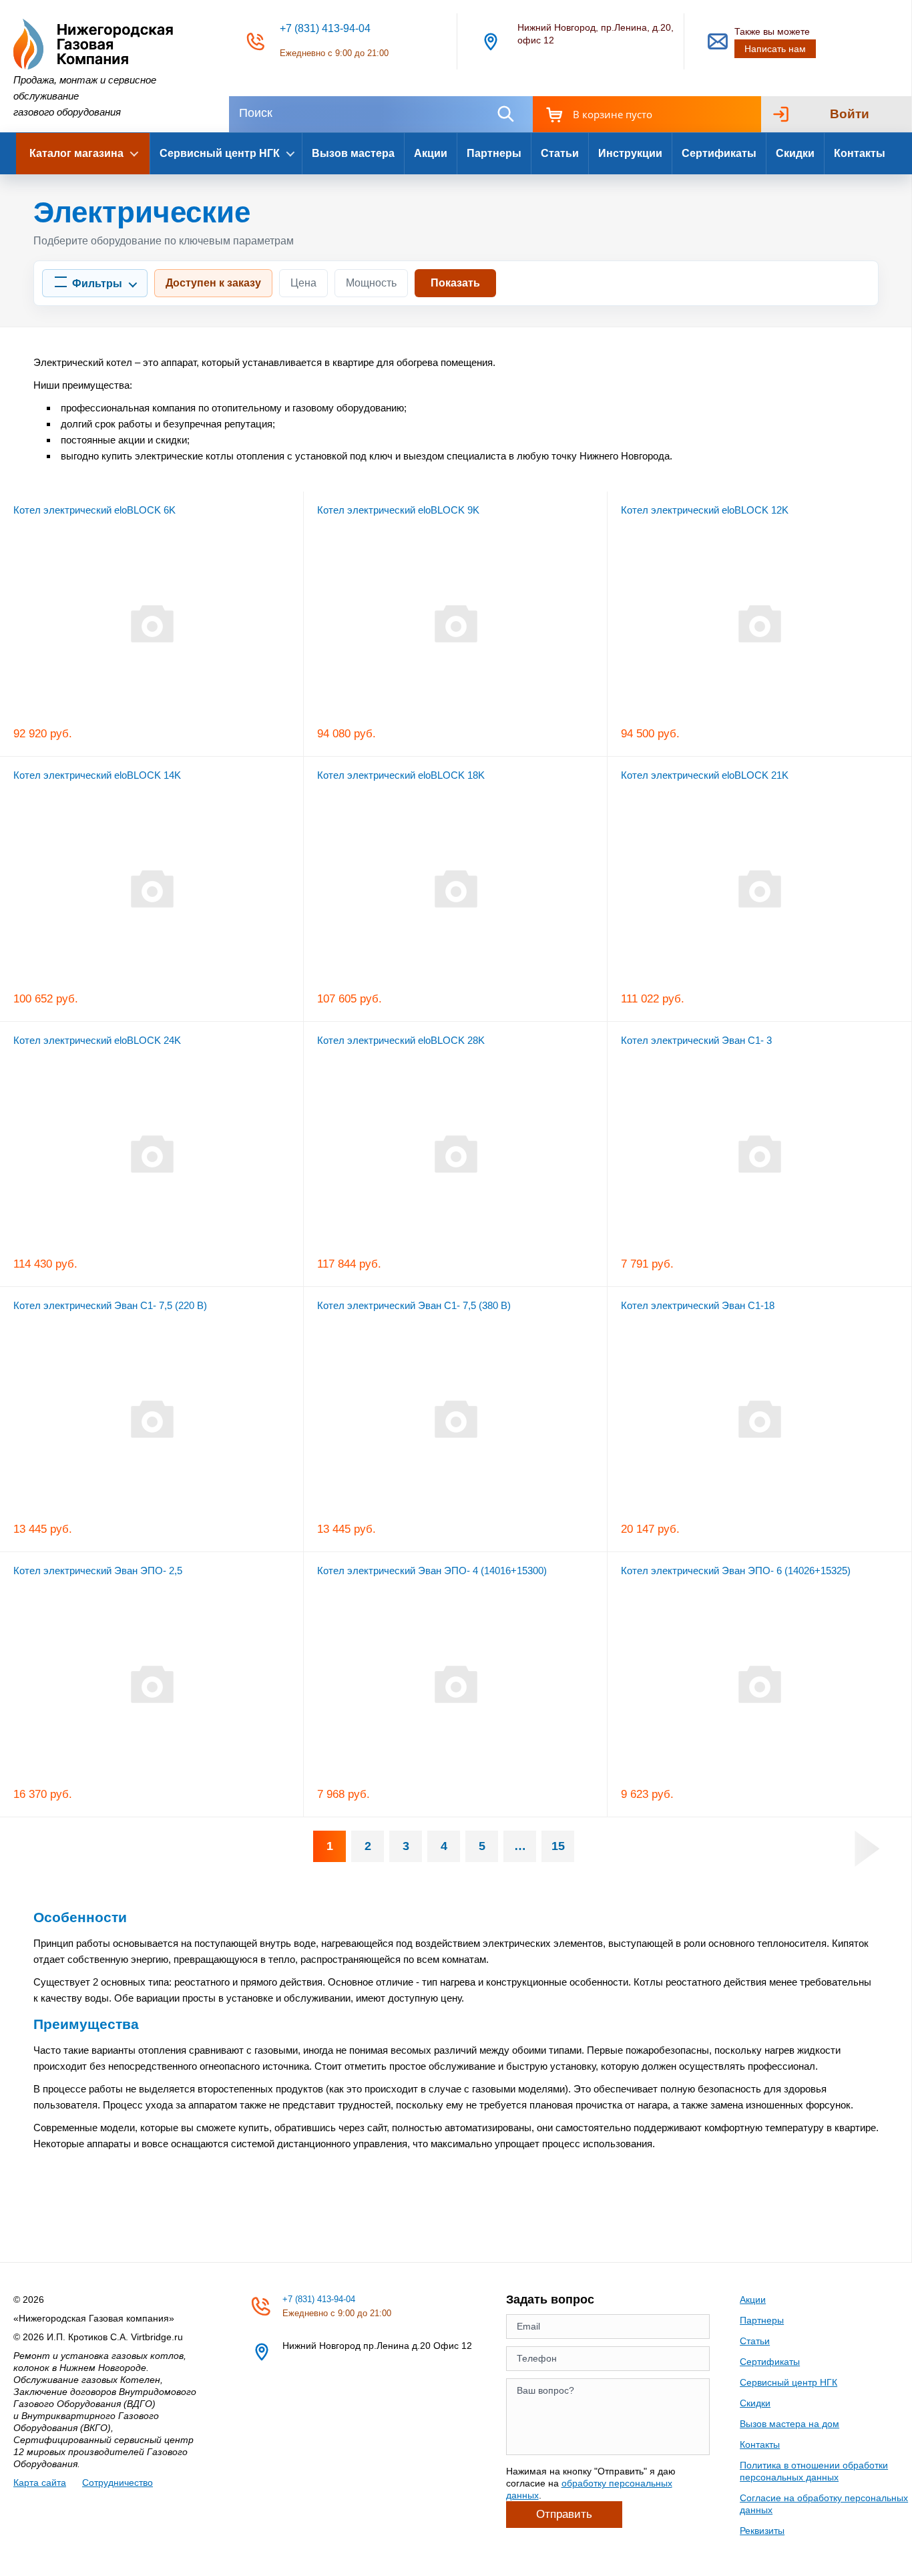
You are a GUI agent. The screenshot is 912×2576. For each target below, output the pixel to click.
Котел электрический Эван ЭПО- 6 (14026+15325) (736, 1571)
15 (558, 1846)
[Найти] (505, 114)
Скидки (795, 153)
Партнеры (494, 153)
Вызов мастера (353, 153)
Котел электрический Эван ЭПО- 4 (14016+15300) (432, 1571)
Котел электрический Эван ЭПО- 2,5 (98, 1571)
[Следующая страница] (867, 1849)
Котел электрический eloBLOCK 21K (705, 775)
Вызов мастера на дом (789, 2424)
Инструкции (630, 153)
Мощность (371, 283)
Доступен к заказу (213, 283)
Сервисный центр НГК (788, 2382)
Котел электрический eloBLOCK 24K (97, 1040)
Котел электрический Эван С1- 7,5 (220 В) (110, 1305)
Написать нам (775, 49)
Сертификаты (719, 153)
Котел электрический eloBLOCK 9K (398, 510)
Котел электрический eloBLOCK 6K (94, 510)
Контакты (860, 153)
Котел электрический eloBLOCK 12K (705, 510)
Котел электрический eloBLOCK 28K (401, 1040)
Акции (431, 153)
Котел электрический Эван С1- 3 (696, 1040)
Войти (850, 114)
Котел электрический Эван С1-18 (698, 1305)
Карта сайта (40, 2482)
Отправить (564, 2514)
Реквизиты (762, 2531)
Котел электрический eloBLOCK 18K (401, 775)
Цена (303, 283)
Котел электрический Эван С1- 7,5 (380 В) (414, 1305)
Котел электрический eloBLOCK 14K (97, 775)
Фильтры (97, 284)
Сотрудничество (118, 2482)
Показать (455, 283)
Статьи (560, 153)
